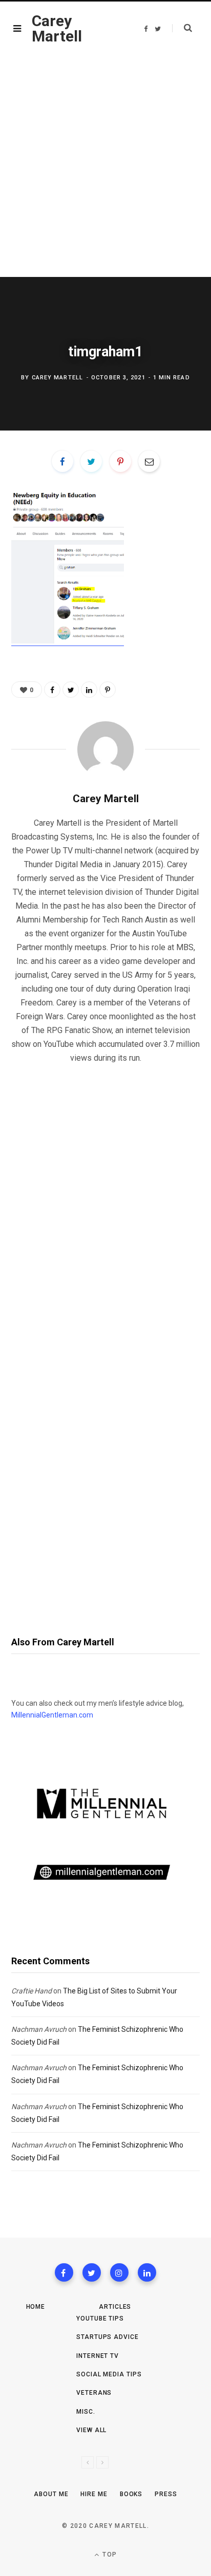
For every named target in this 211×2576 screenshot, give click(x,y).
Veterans (94, 2393)
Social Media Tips (109, 2374)
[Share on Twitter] (91, 461)
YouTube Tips (100, 2319)
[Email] (149, 461)
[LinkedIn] (89, 690)
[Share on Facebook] (62, 461)
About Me (51, 2494)
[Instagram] (119, 2272)
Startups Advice (108, 2337)
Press (166, 2494)
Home (36, 2307)
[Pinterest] (120, 461)
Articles (115, 2307)
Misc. (86, 2412)
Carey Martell (57, 378)
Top (109, 2554)
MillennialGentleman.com (52, 1715)
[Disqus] (105, 1204)
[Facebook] (64, 2272)
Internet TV (98, 2356)
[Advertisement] (105, 166)
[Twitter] (92, 2272)
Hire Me (94, 2494)
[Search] (182, 28)
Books (131, 2494)
